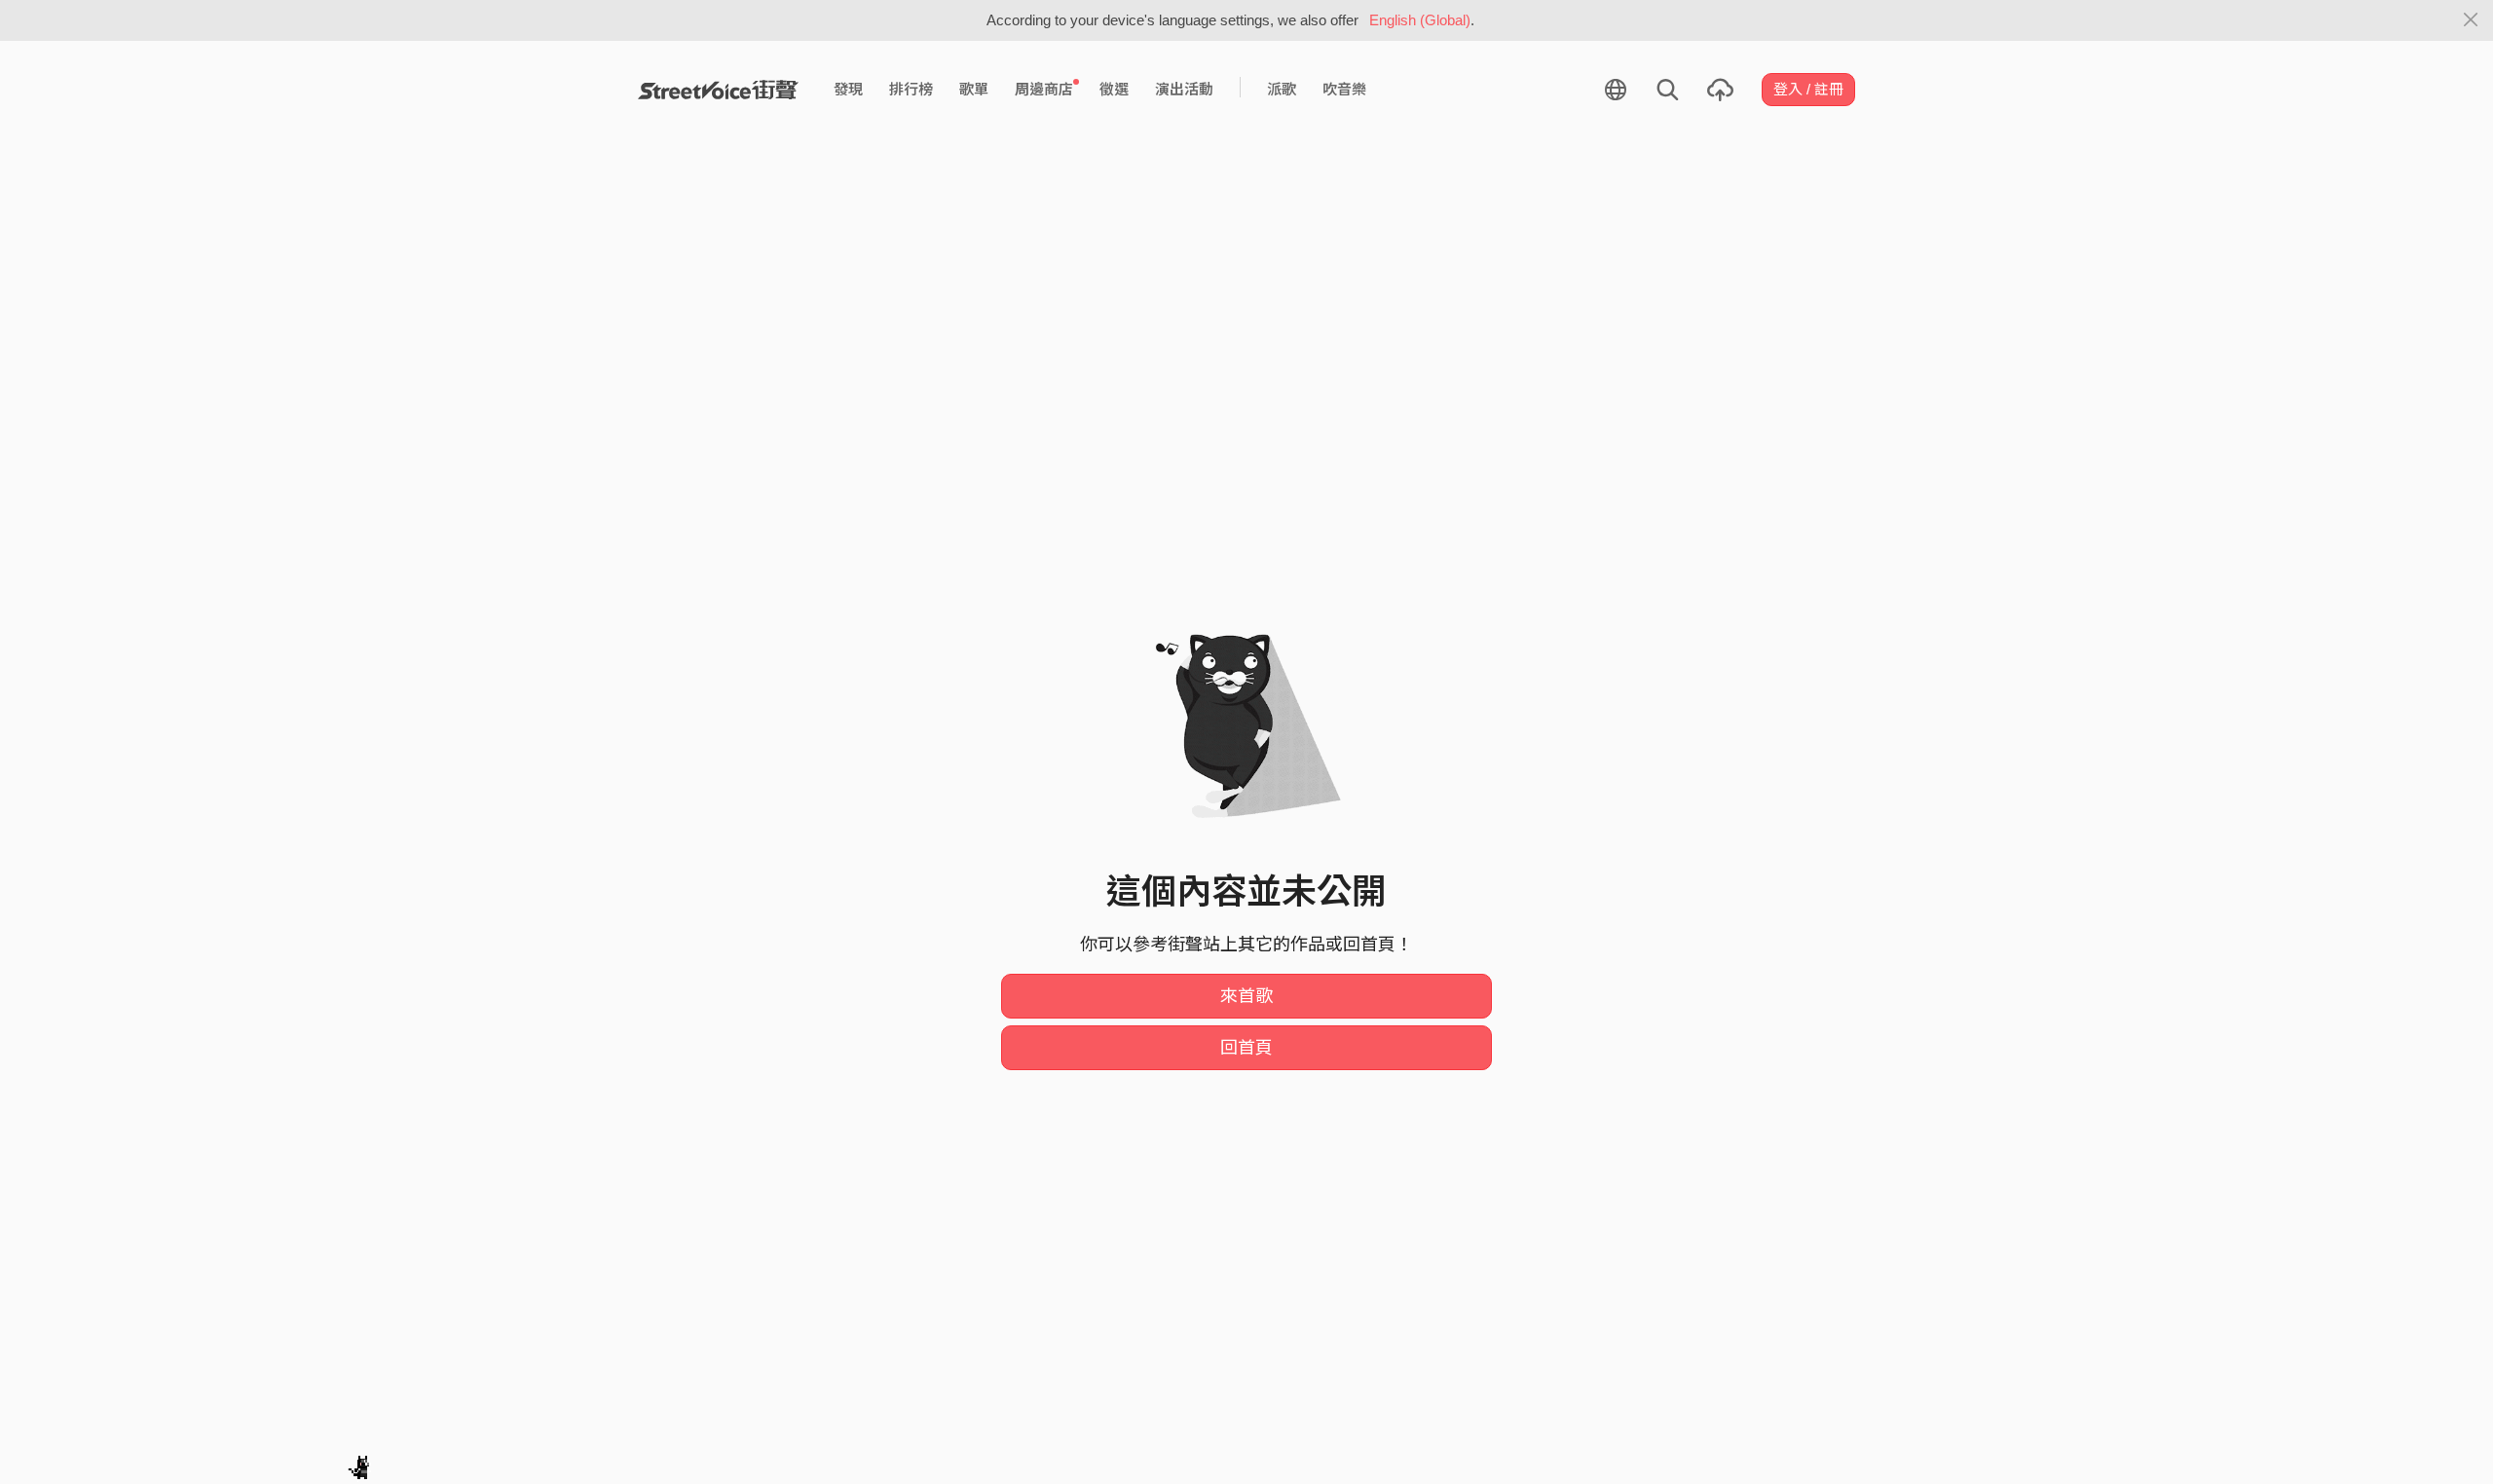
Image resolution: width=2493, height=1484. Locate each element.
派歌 (1282, 89)
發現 (848, 89)
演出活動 (1184, 89)
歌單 (974, 89)
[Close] (2471, 20)
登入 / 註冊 (1808, 89)
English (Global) (1420, 20)
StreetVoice (718, 90)
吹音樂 (1344, 89)
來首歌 (1246, 996)
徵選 (1114, 89)
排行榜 (911, 89)
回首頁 (1246, 1048)
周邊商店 (1044, 89)
